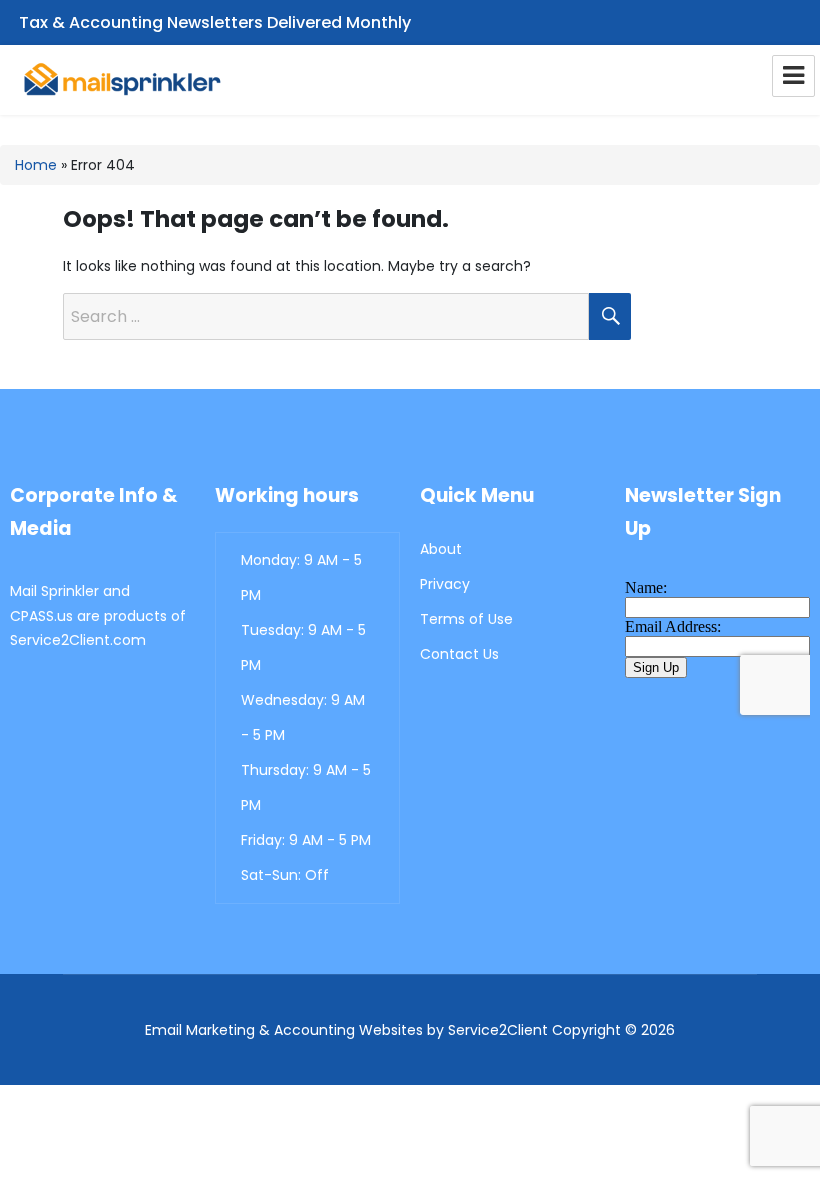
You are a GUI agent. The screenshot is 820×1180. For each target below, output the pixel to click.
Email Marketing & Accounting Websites (284, 1030)
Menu (793, 76)
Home (36, 165)
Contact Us (459, 654)
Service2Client (498, 1030)
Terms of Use (466, 619)
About (441, 549)
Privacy (445, 584)
